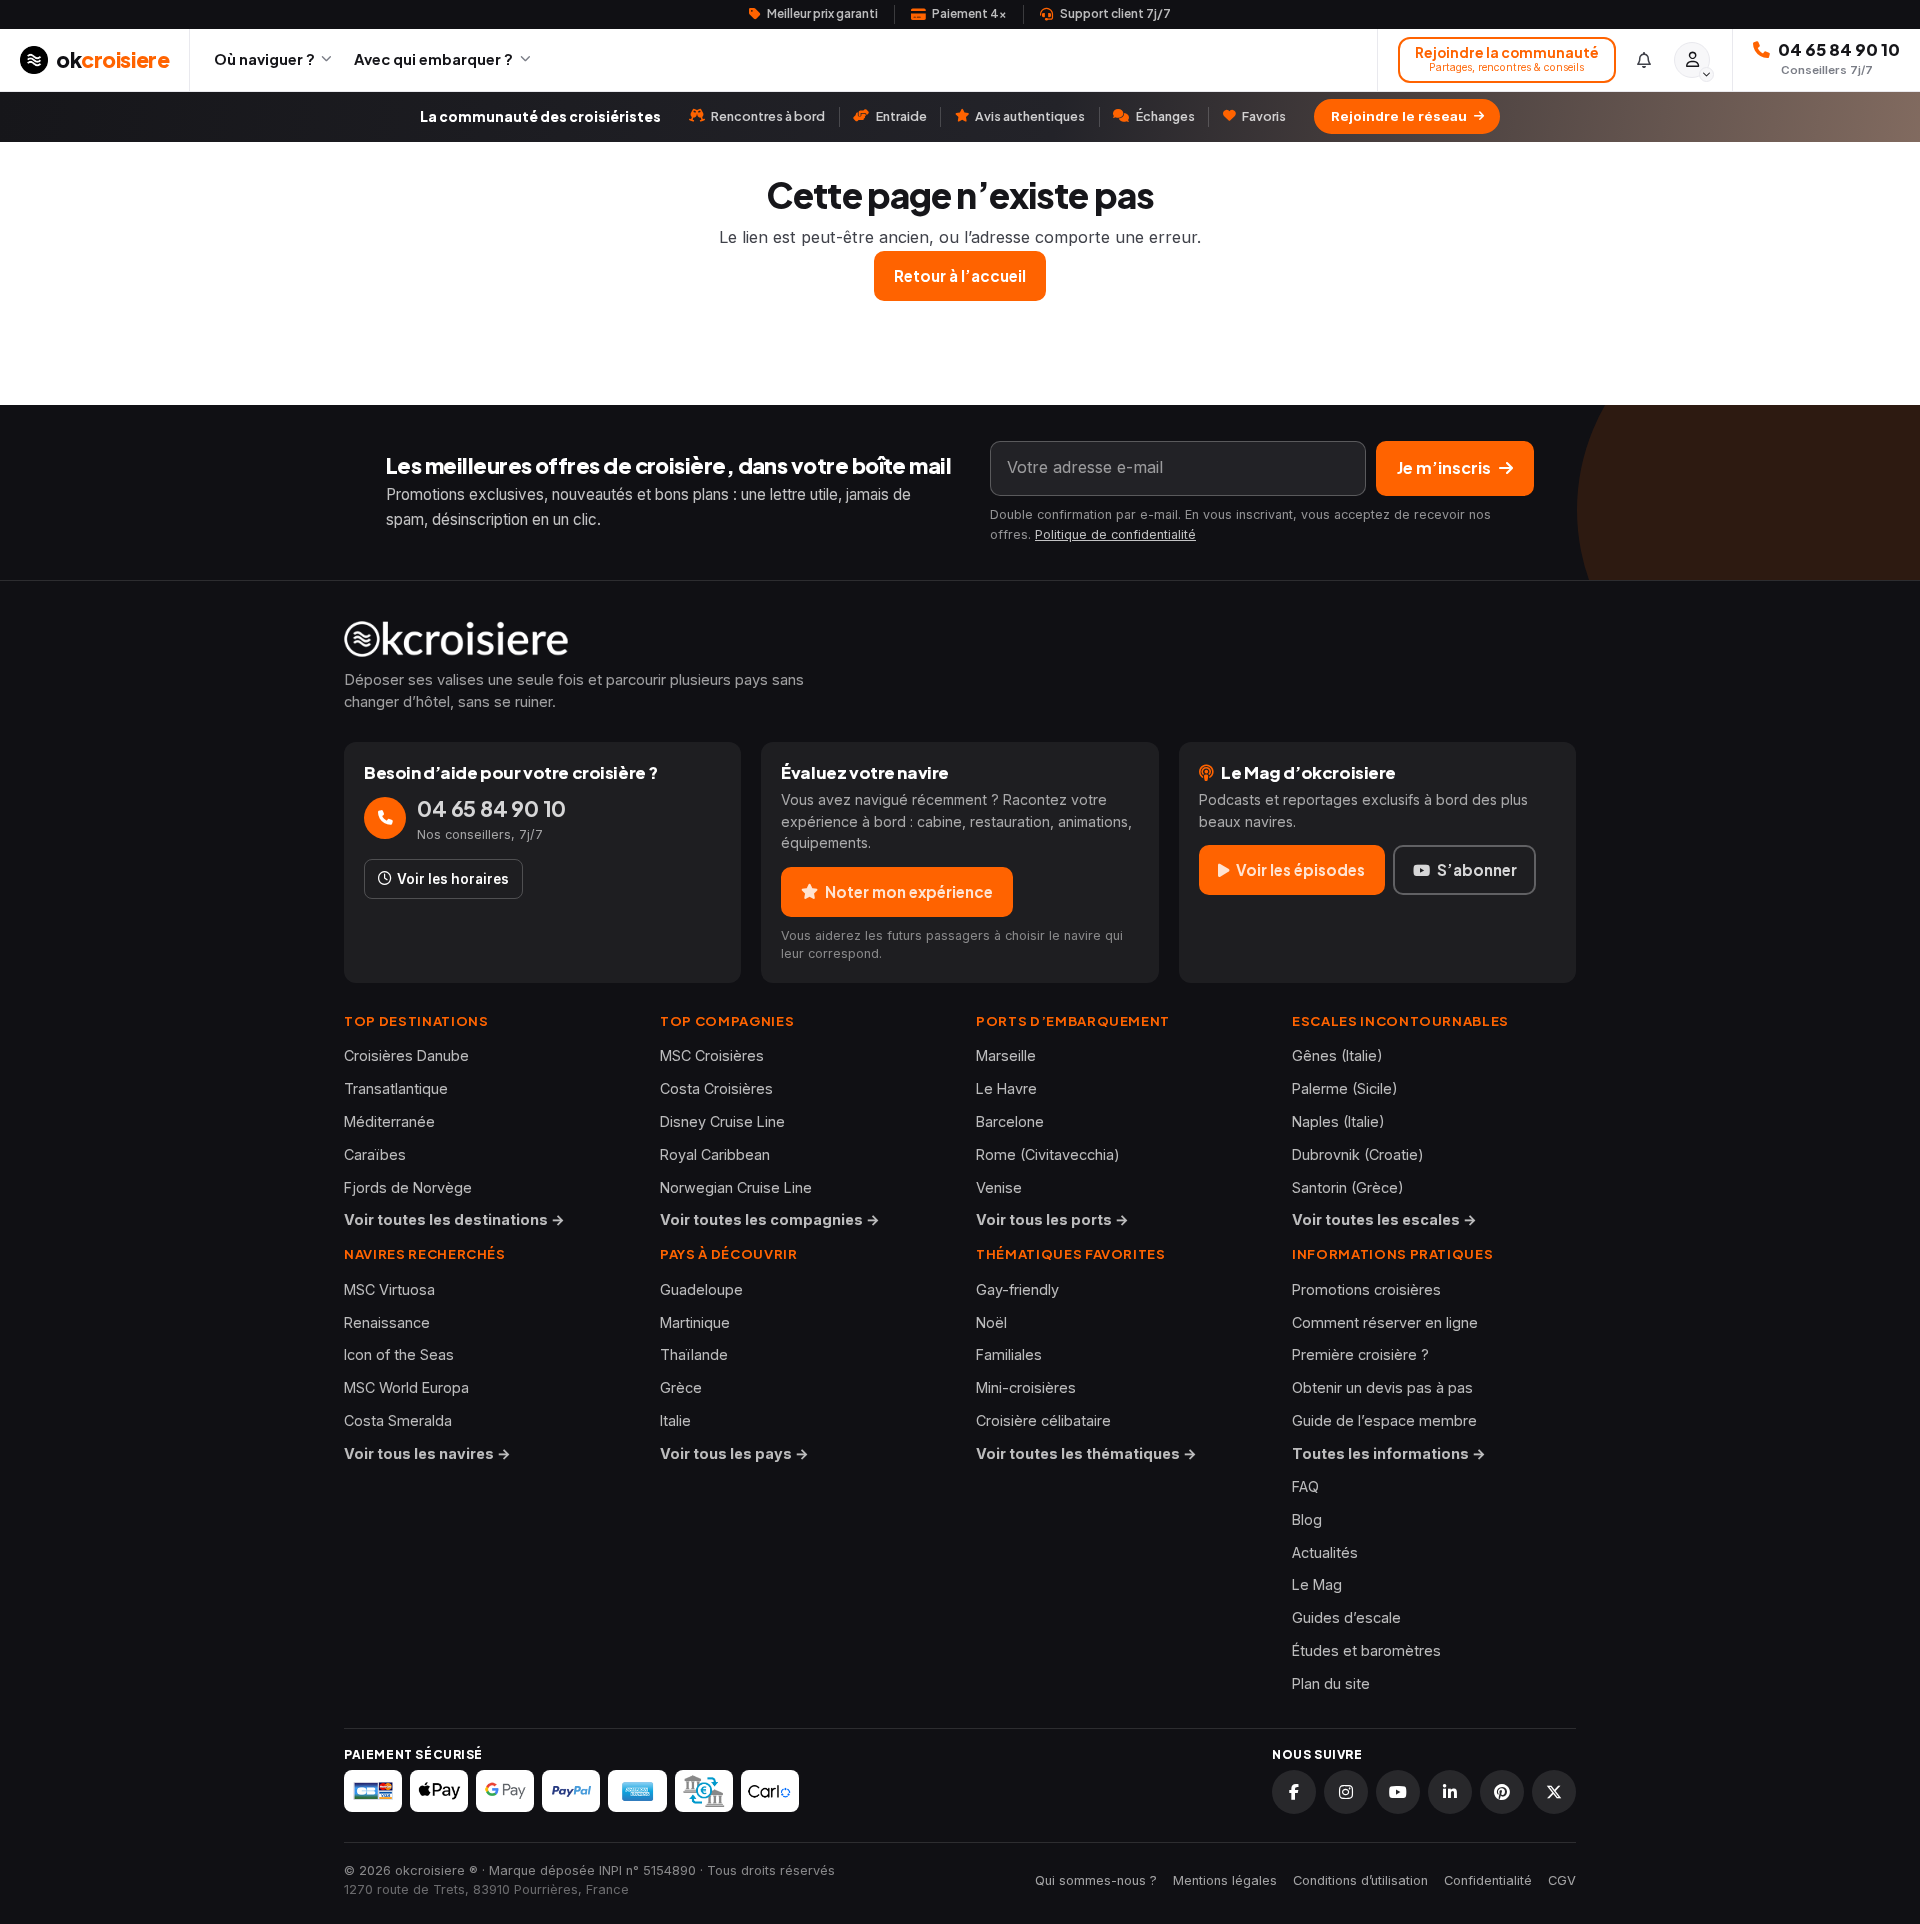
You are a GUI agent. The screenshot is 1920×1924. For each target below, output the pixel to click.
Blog (1307, 1519)
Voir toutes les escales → (1384, 1219)
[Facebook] (1294, 1792)
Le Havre (1006, 1088)
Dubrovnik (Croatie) (1358, 1154)
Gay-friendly (1017, 1289)
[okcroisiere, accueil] (960, 639)
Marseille (1006, 1055)
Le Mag (1317, 1584)
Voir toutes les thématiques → (1086, 1453)
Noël (991, 1322)
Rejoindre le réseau (1399, 116)
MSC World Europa (406, 1387)
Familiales (1009, 1354)
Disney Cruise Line (722, 1121)
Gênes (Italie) (1337, 1055)
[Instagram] (1346, 1792)
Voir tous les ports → (1052, 1219)
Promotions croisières (1366, 1289)
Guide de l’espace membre (1384, 1420)
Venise (999, 1187)
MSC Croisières (712, 1055)
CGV (1562, 1880)
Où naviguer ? (264, 59)
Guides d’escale (1346, 1617)
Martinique (695, 1322)
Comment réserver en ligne (1385, 1322)
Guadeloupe (701, 1289)
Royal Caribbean (715, 1154)
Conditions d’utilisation (1360, 1880)
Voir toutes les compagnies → (770, 1219)
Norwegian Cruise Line (736, 1187)
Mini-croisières (1026, 1387)
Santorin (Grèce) (1348, 1187)
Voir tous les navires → (427, 1453)
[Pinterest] (1502, 1792)
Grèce (681, 1387)
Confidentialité (1488, 1880)
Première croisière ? (1360, 1354)
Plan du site (1331, 1683)
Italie (675, 1420)
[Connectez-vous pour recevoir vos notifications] (1644, 59)
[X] (1554, 1792)
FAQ (1305, 1486)
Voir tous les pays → (734, 1453)
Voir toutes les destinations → (454, 1219)
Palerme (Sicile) (1345, 1088)
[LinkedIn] (1450, 1792)
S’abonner (1477, 869)
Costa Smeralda (398, 1420)
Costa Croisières (716, 1088)
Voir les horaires (453, 879)
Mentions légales (1225, 1880)
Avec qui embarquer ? (433, 59)
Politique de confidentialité (1115, 534)
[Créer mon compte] (1692, 60)
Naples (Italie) (1338, 1121)
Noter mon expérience (909, 891)
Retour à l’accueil (960, 275)
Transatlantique (396, 1088)
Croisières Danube (406, 1055)
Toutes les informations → (1389, 1453)
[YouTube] (1398, 1792)
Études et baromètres (1366, 1650)
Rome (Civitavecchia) (1048, 1154)
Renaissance (387, 1322)
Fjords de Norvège (408, 1187)
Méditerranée (389, 1121)
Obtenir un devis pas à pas (1382, 1387)
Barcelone (1010, 1121)
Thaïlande (694, 1354)
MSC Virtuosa (389, 1289)
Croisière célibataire (1043, 1420)
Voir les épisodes (1300, 869)
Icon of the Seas (399, 1354)
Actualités (1325, 1552)
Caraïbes (375, 1154)
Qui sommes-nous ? (1096, 1880)
